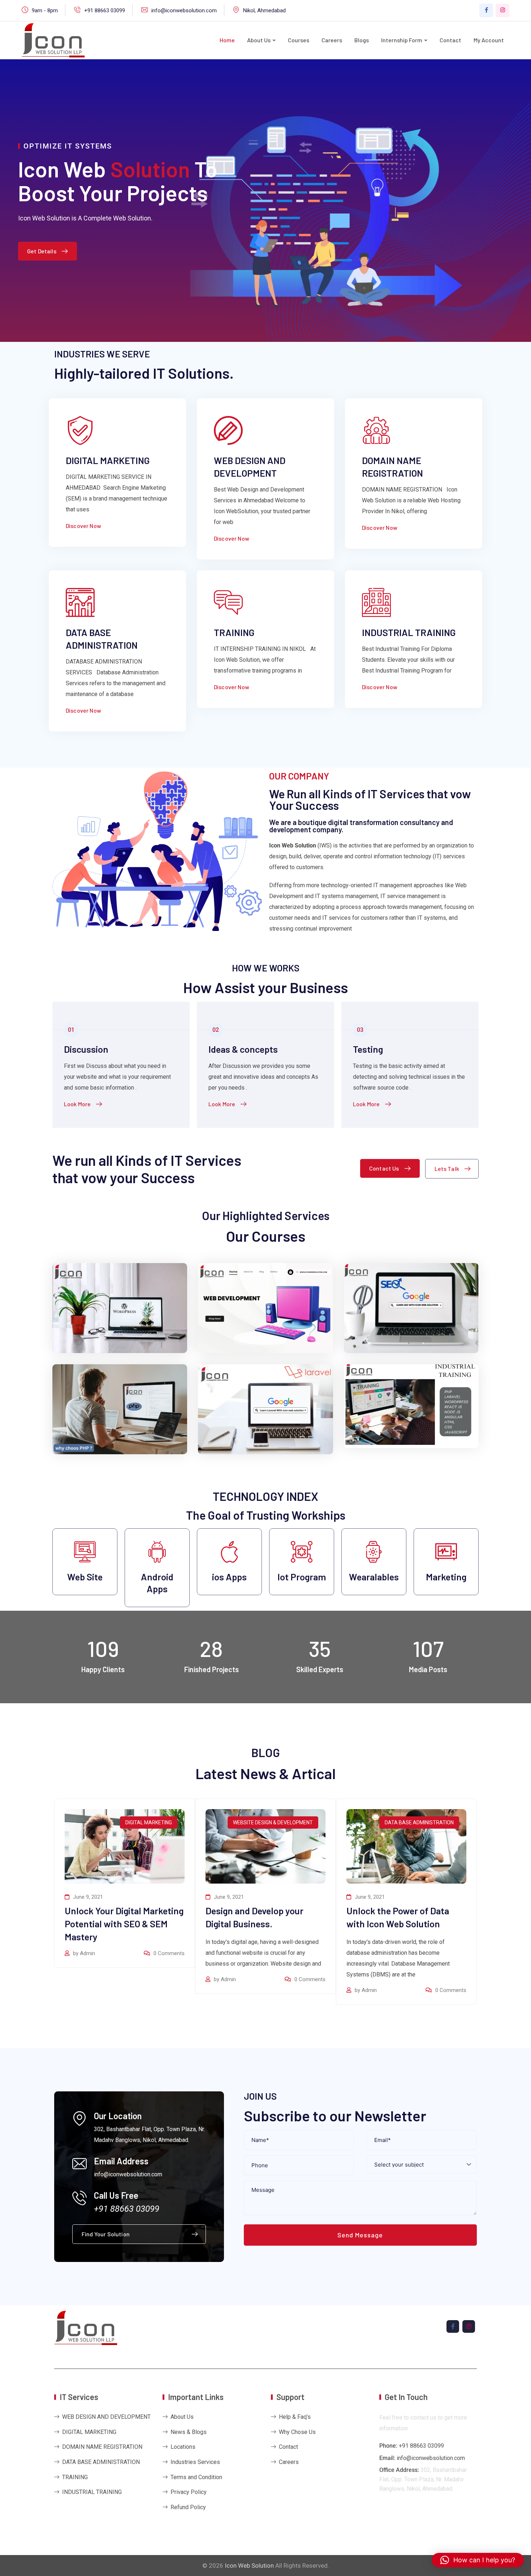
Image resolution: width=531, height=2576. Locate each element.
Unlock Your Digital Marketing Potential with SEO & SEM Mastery (124, 1924)
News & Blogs (189, 2432)
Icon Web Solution (249, 2566)
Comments (169, 1953)
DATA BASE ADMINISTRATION (419, 1822)
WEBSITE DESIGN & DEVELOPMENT (273, 1822)
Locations (183, 2447)
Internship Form (402, 40)
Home (227, 40)
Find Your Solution (106, 2234)
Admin (87, 1953)
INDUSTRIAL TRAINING (409, 632)
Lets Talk (447, 1169)
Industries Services (195, 2462)
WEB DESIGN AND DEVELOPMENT (106, 2417)
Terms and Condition (196, 2477)
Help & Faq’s (295, 2417)
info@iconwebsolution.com (184, 10)
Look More (77, 1104)
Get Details (42, 251)
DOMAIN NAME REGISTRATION (102, 2447)
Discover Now (83, 526)
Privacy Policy (189, 2492)
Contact (450, 40)
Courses (299, 40)
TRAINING (234, 632)
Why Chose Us (297, 2432)
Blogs (362, 40)
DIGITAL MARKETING (108, 460)
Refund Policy (188, 2507)
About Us (259, 40)
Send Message (360, 2235)
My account (489, 40)
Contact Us (384, 1168)
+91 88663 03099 (105, 10)
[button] (478, 2560)
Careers (332, 40)
